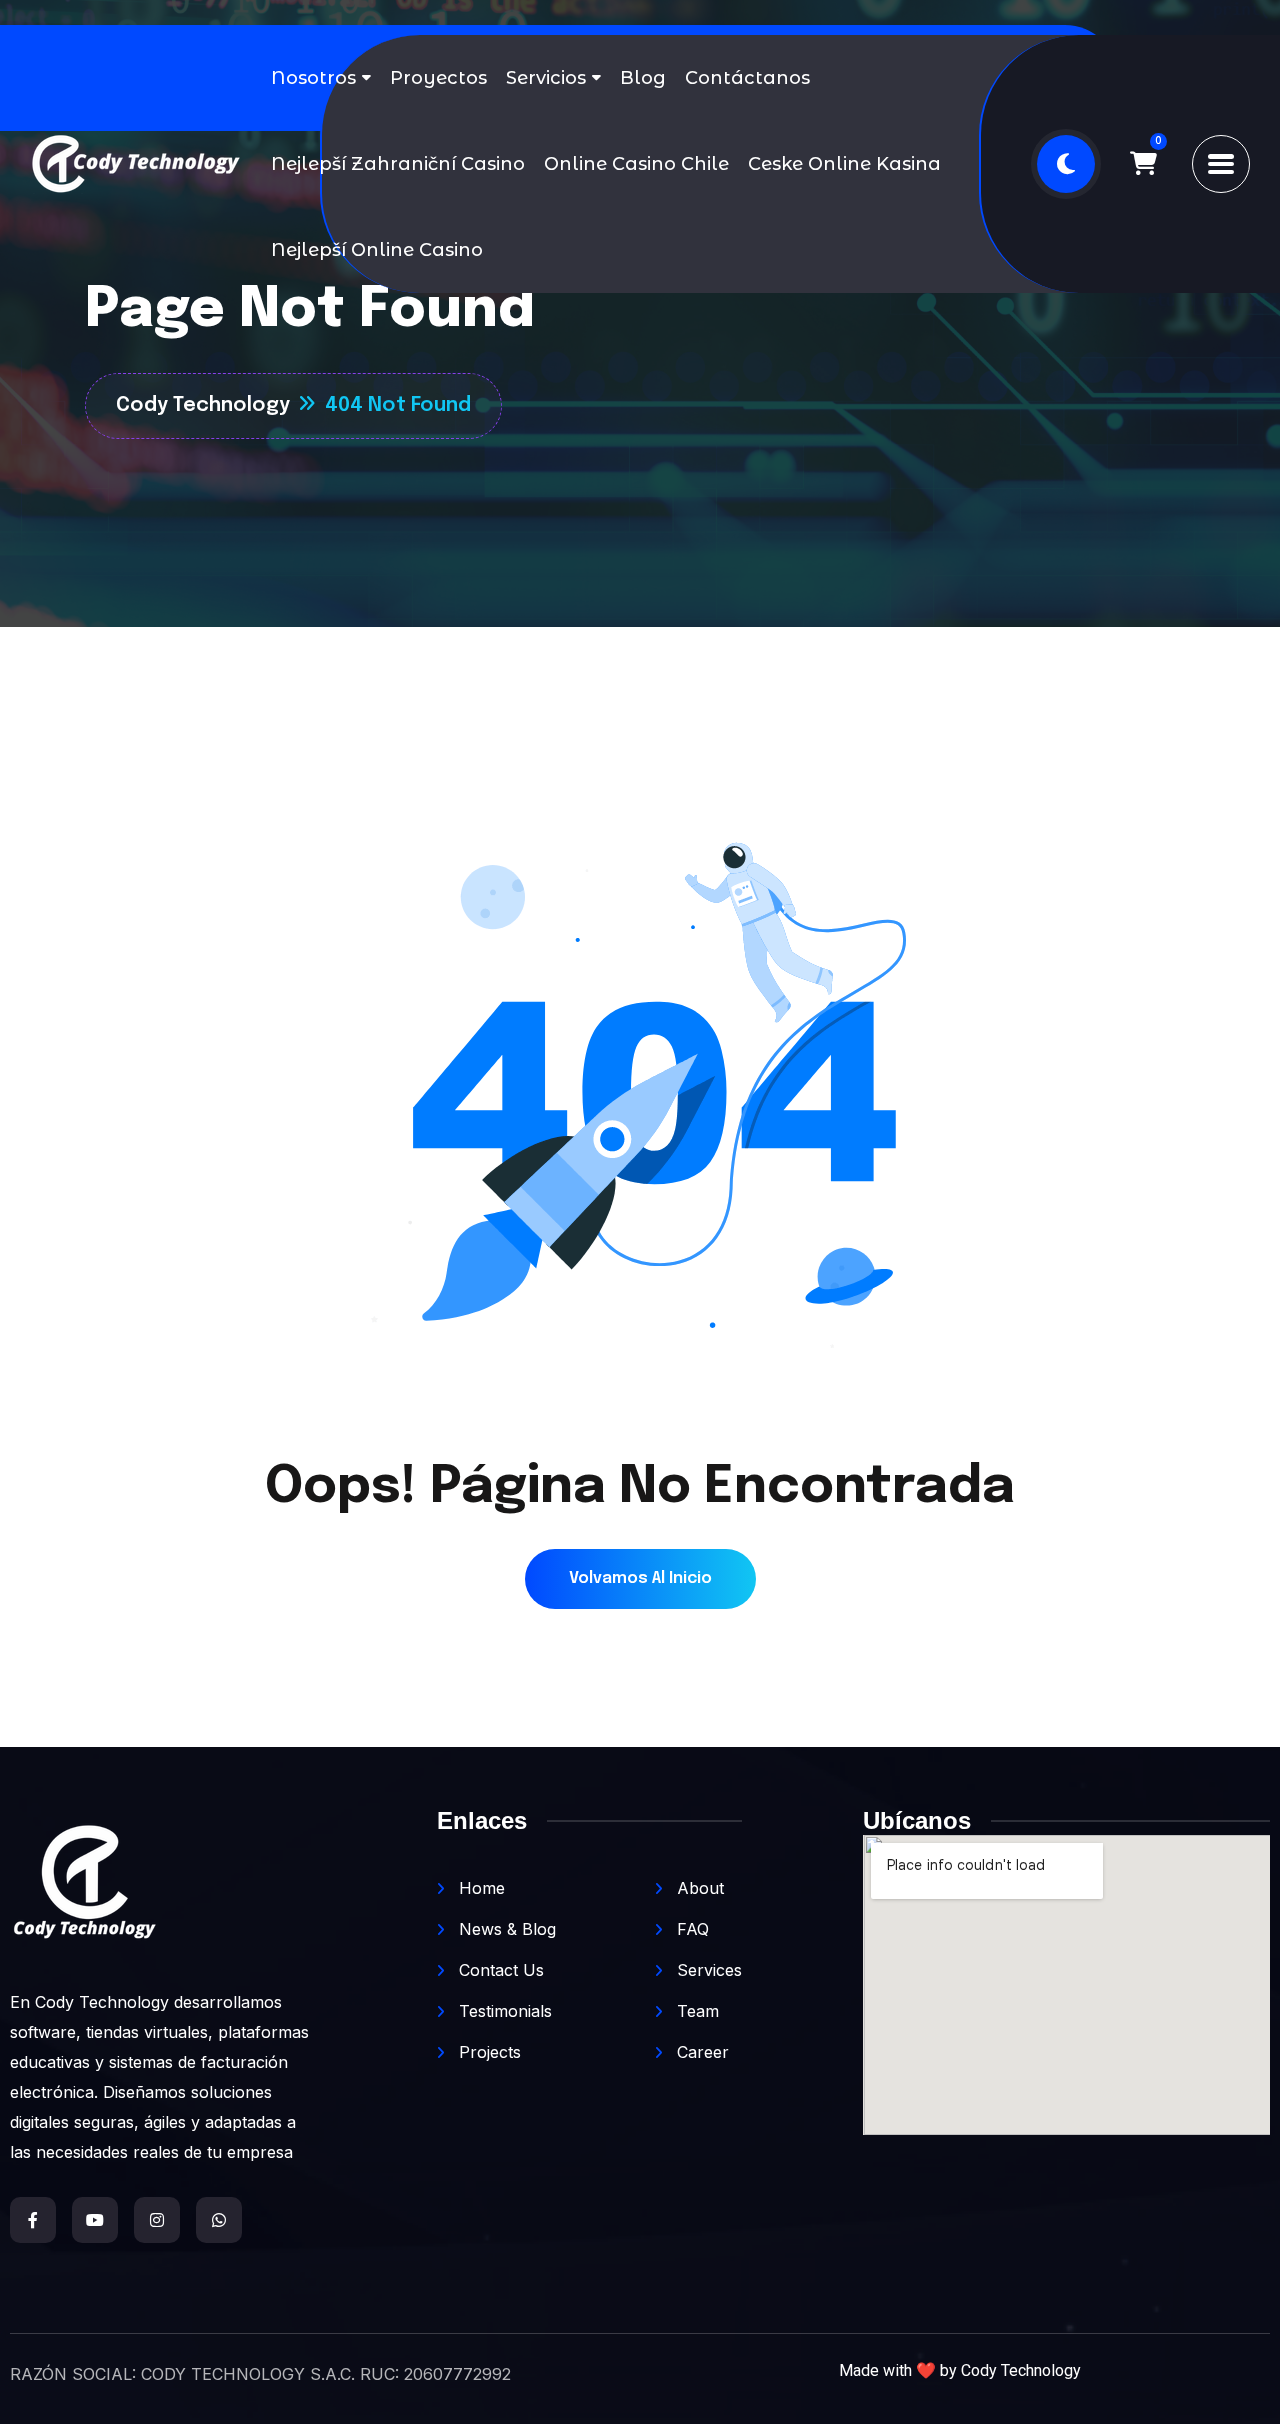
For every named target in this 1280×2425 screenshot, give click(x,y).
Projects (487, 2052)
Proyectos (438, 78)
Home (479, 1888)
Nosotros (313, 78)
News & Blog (505, 1929)
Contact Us (499, 1970)
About (698, 1888)
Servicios (546, 78)
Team (695, 2011)
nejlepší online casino (377, 250)
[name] (1143, 164)
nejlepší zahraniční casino (398, 164)
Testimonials (503, 2011)
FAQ (690, 1929)
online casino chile (636, 164)
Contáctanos (747, 78)
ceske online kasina (844, 164)
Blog (643, 78)
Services (707, 1970)
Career (700, 2052)
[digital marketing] (135, 164)
